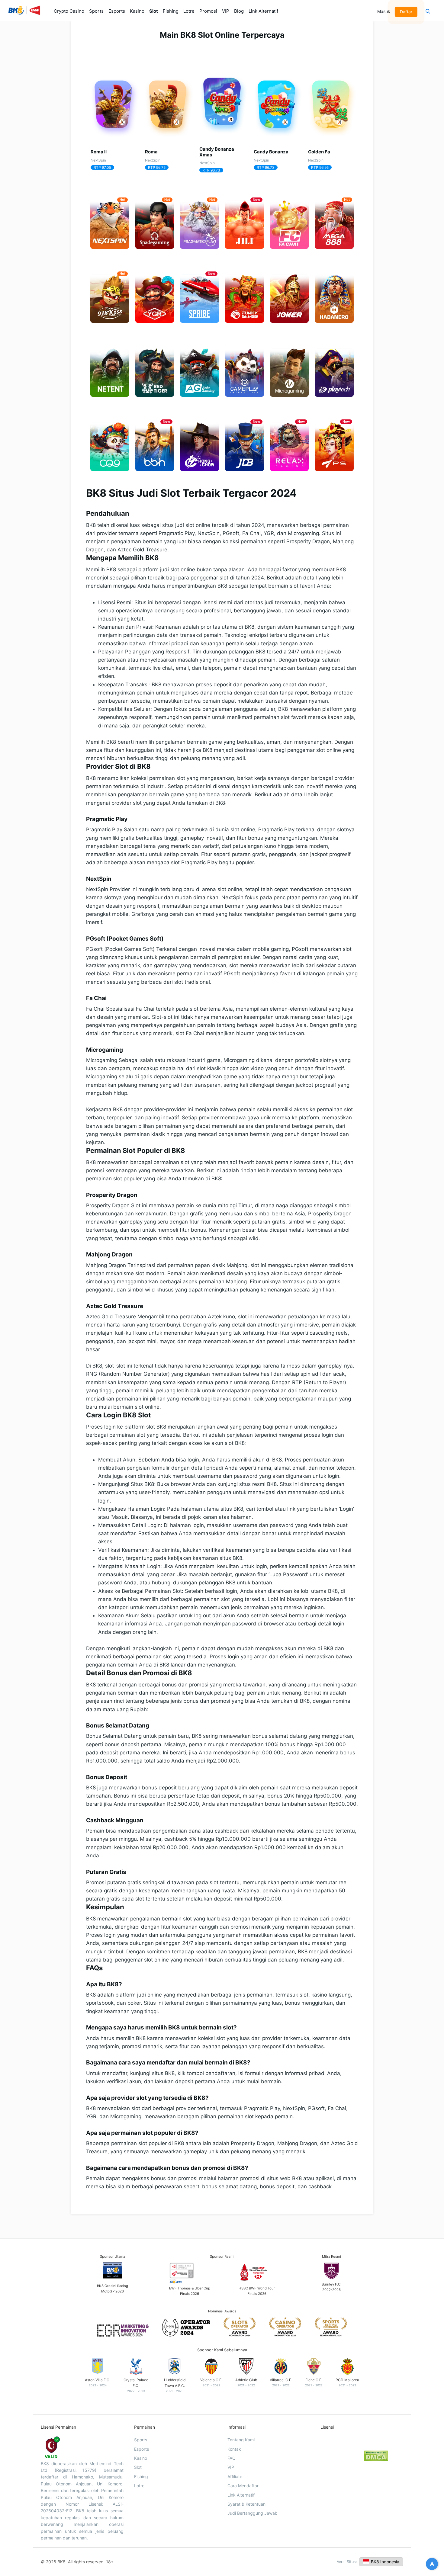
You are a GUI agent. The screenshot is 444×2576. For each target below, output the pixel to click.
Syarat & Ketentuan (246, 2504)
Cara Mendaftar (243, 2486)
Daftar (407, 12)
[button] (428, 12)
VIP (226, 11)
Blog (239, 11)
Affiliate (235, 2477)
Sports (96, 11)
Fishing (171, 11)
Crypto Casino (69, 11)
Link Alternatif (263, 11)
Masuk (384, 11)
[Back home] (24, 12)
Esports (117, 11)
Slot (154, 11)
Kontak (234, 2449)
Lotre (189, 11)
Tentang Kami (241, 2440)
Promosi (208, 11)
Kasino (137, 11)
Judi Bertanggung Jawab (253, 2513)
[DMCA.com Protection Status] (376, 2460)
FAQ (232, 2458)
